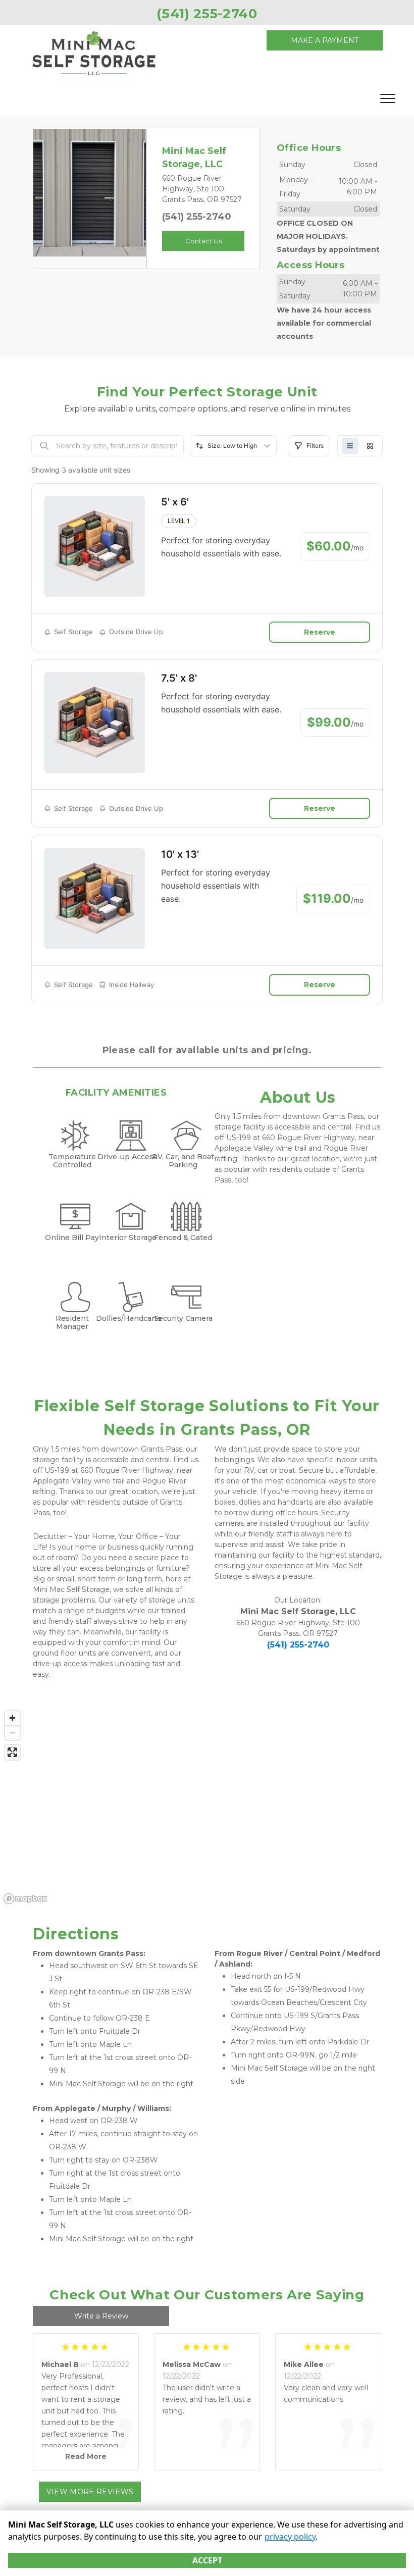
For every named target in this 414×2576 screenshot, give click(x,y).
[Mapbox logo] (25, 1899)
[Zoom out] (12, 1733)
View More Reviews (90, 2492)
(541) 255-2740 (197, 217)
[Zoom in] (12, 1718)
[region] (207, 1807)
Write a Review (101, 2316)
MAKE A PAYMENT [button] (325, 40)
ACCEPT (207, 2560)
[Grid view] (370, 446)
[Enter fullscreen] (12, 1752)
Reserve (320, 632)
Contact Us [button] (203, 241)
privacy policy (290, 2537)
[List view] (350, 446)
